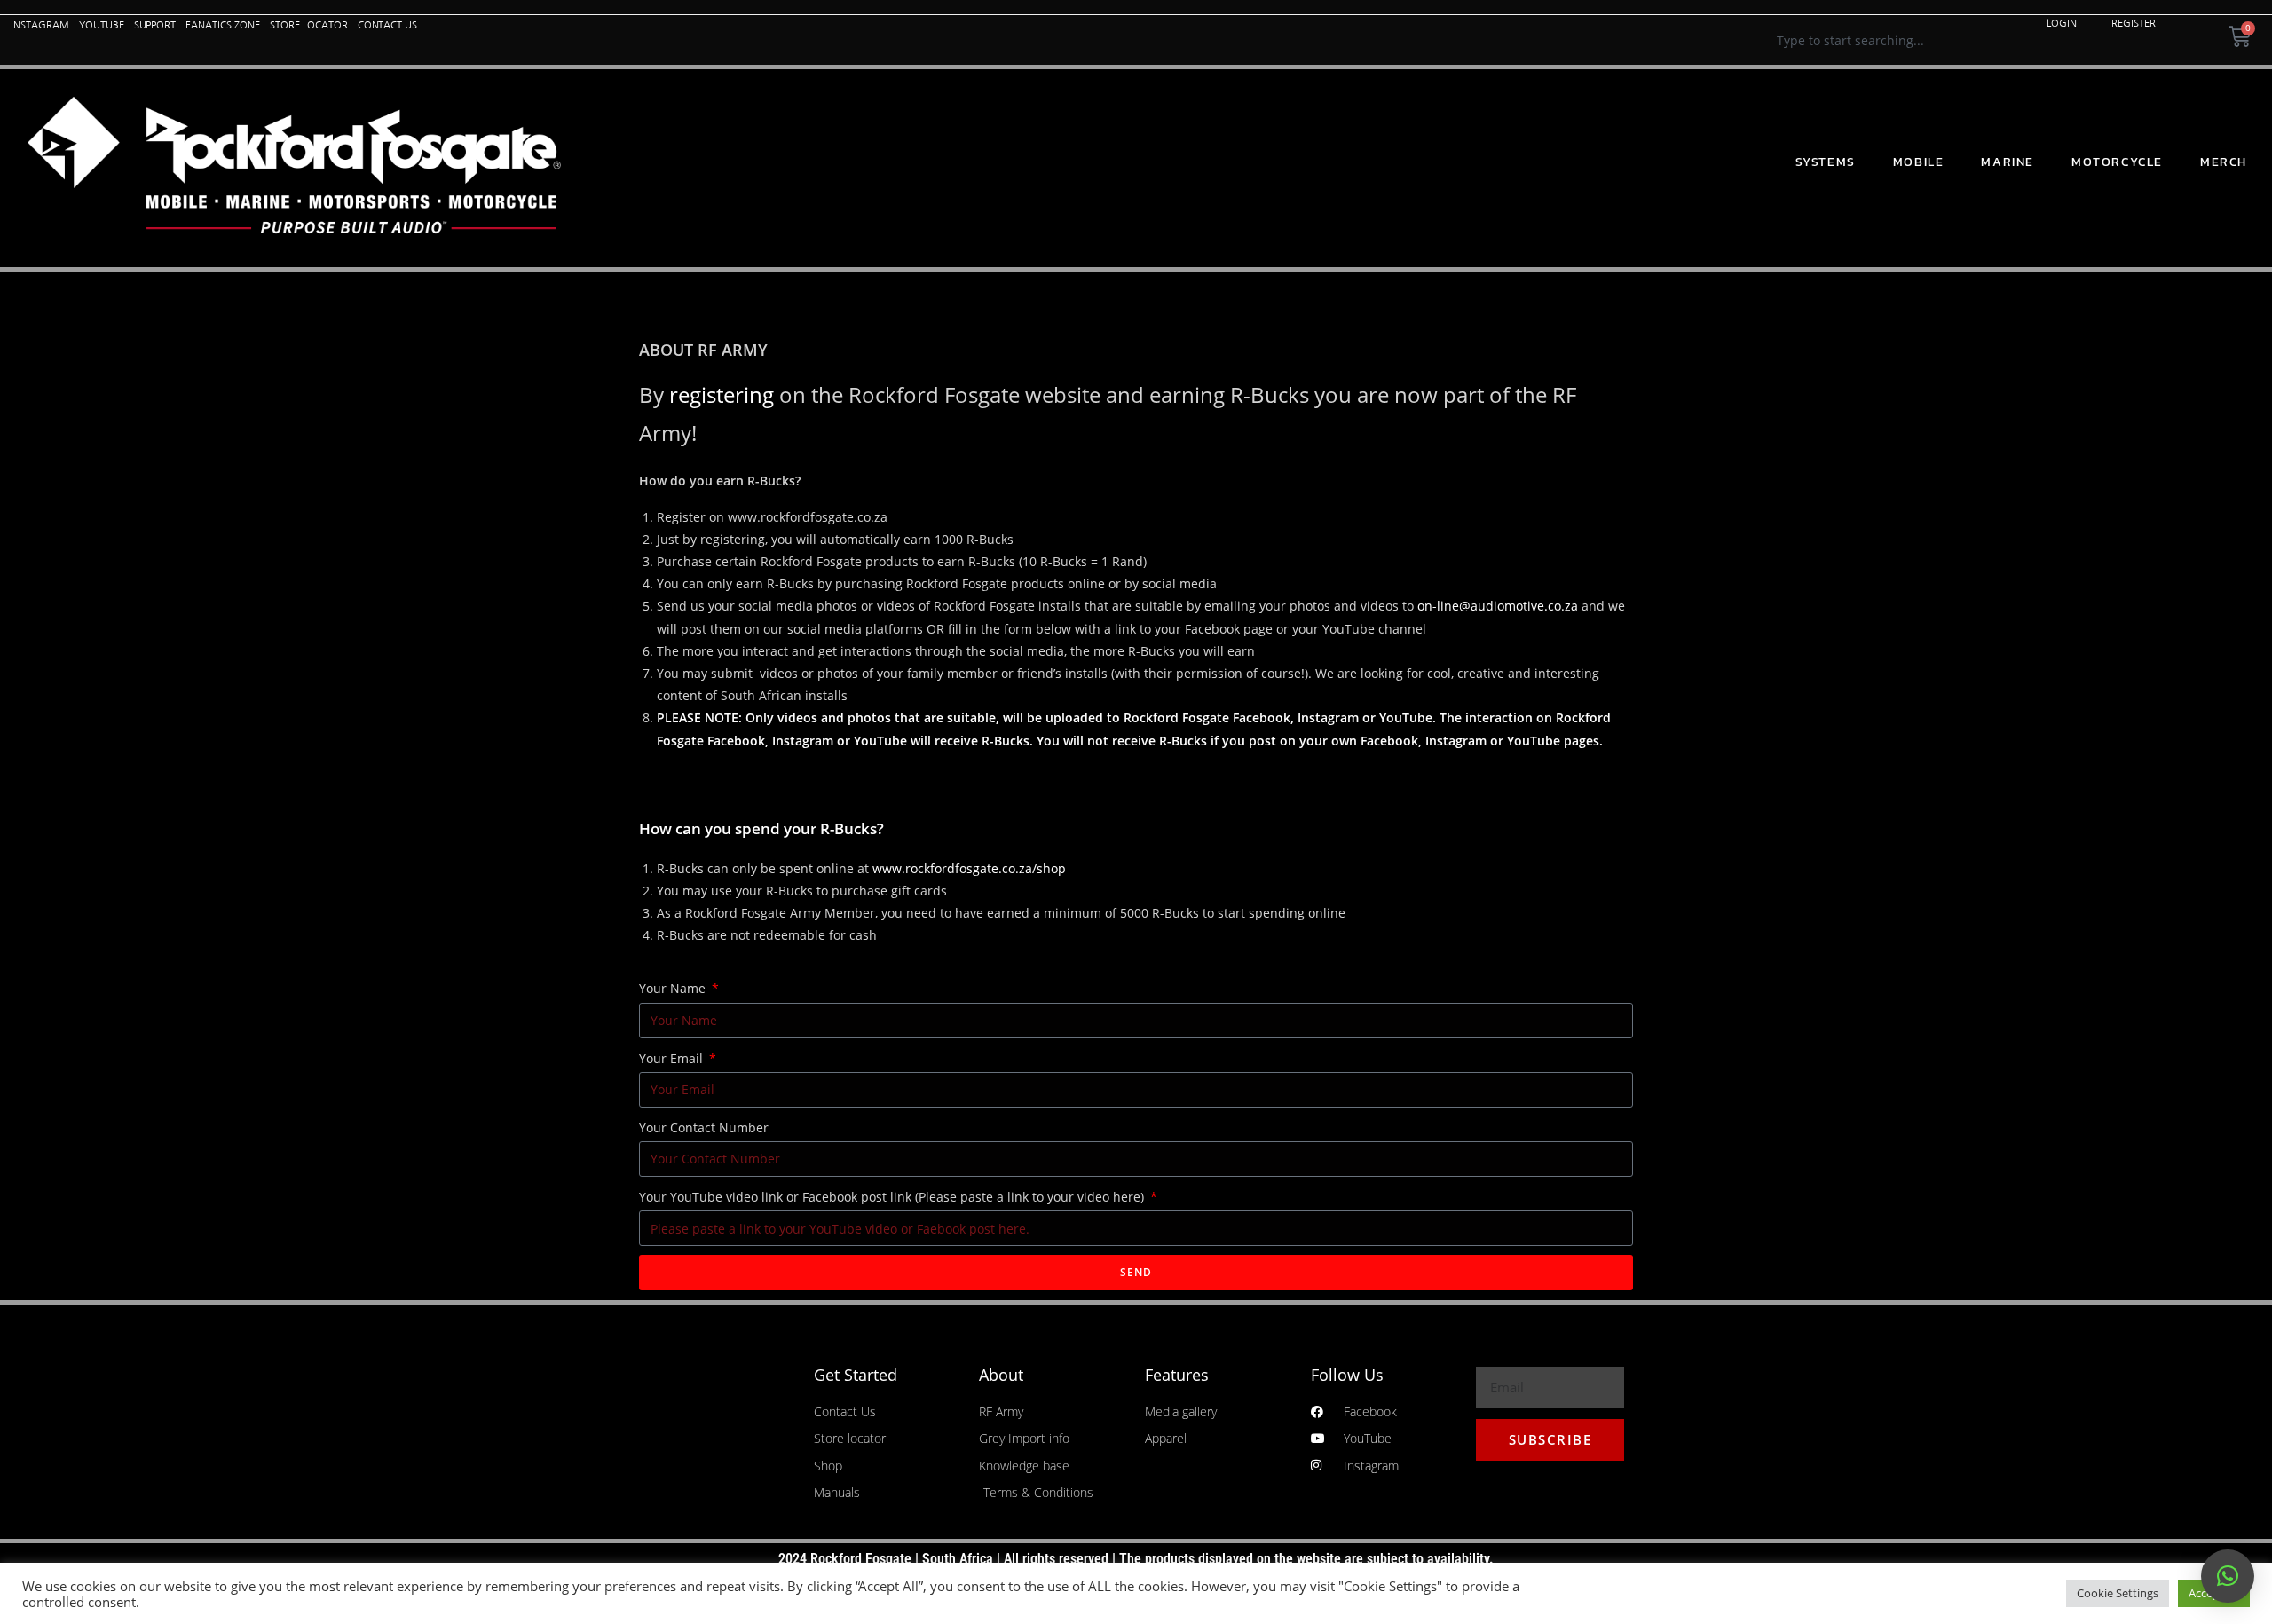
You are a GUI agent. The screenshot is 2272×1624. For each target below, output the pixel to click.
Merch (2224, 162)
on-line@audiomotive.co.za (1498, 606)
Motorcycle (2117, 162)
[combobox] (1892, 40)
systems (1826, 162)
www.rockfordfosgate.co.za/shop (969, 868)
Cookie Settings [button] (2118, 1593)
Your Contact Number (704, 1127)
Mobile (1919, 162)
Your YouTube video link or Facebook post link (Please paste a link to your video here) (893, 1197)
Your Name (674, 988)
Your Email (673, 1058)
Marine (2008, 162)
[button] (2228, 1576)
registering (722, 394)
